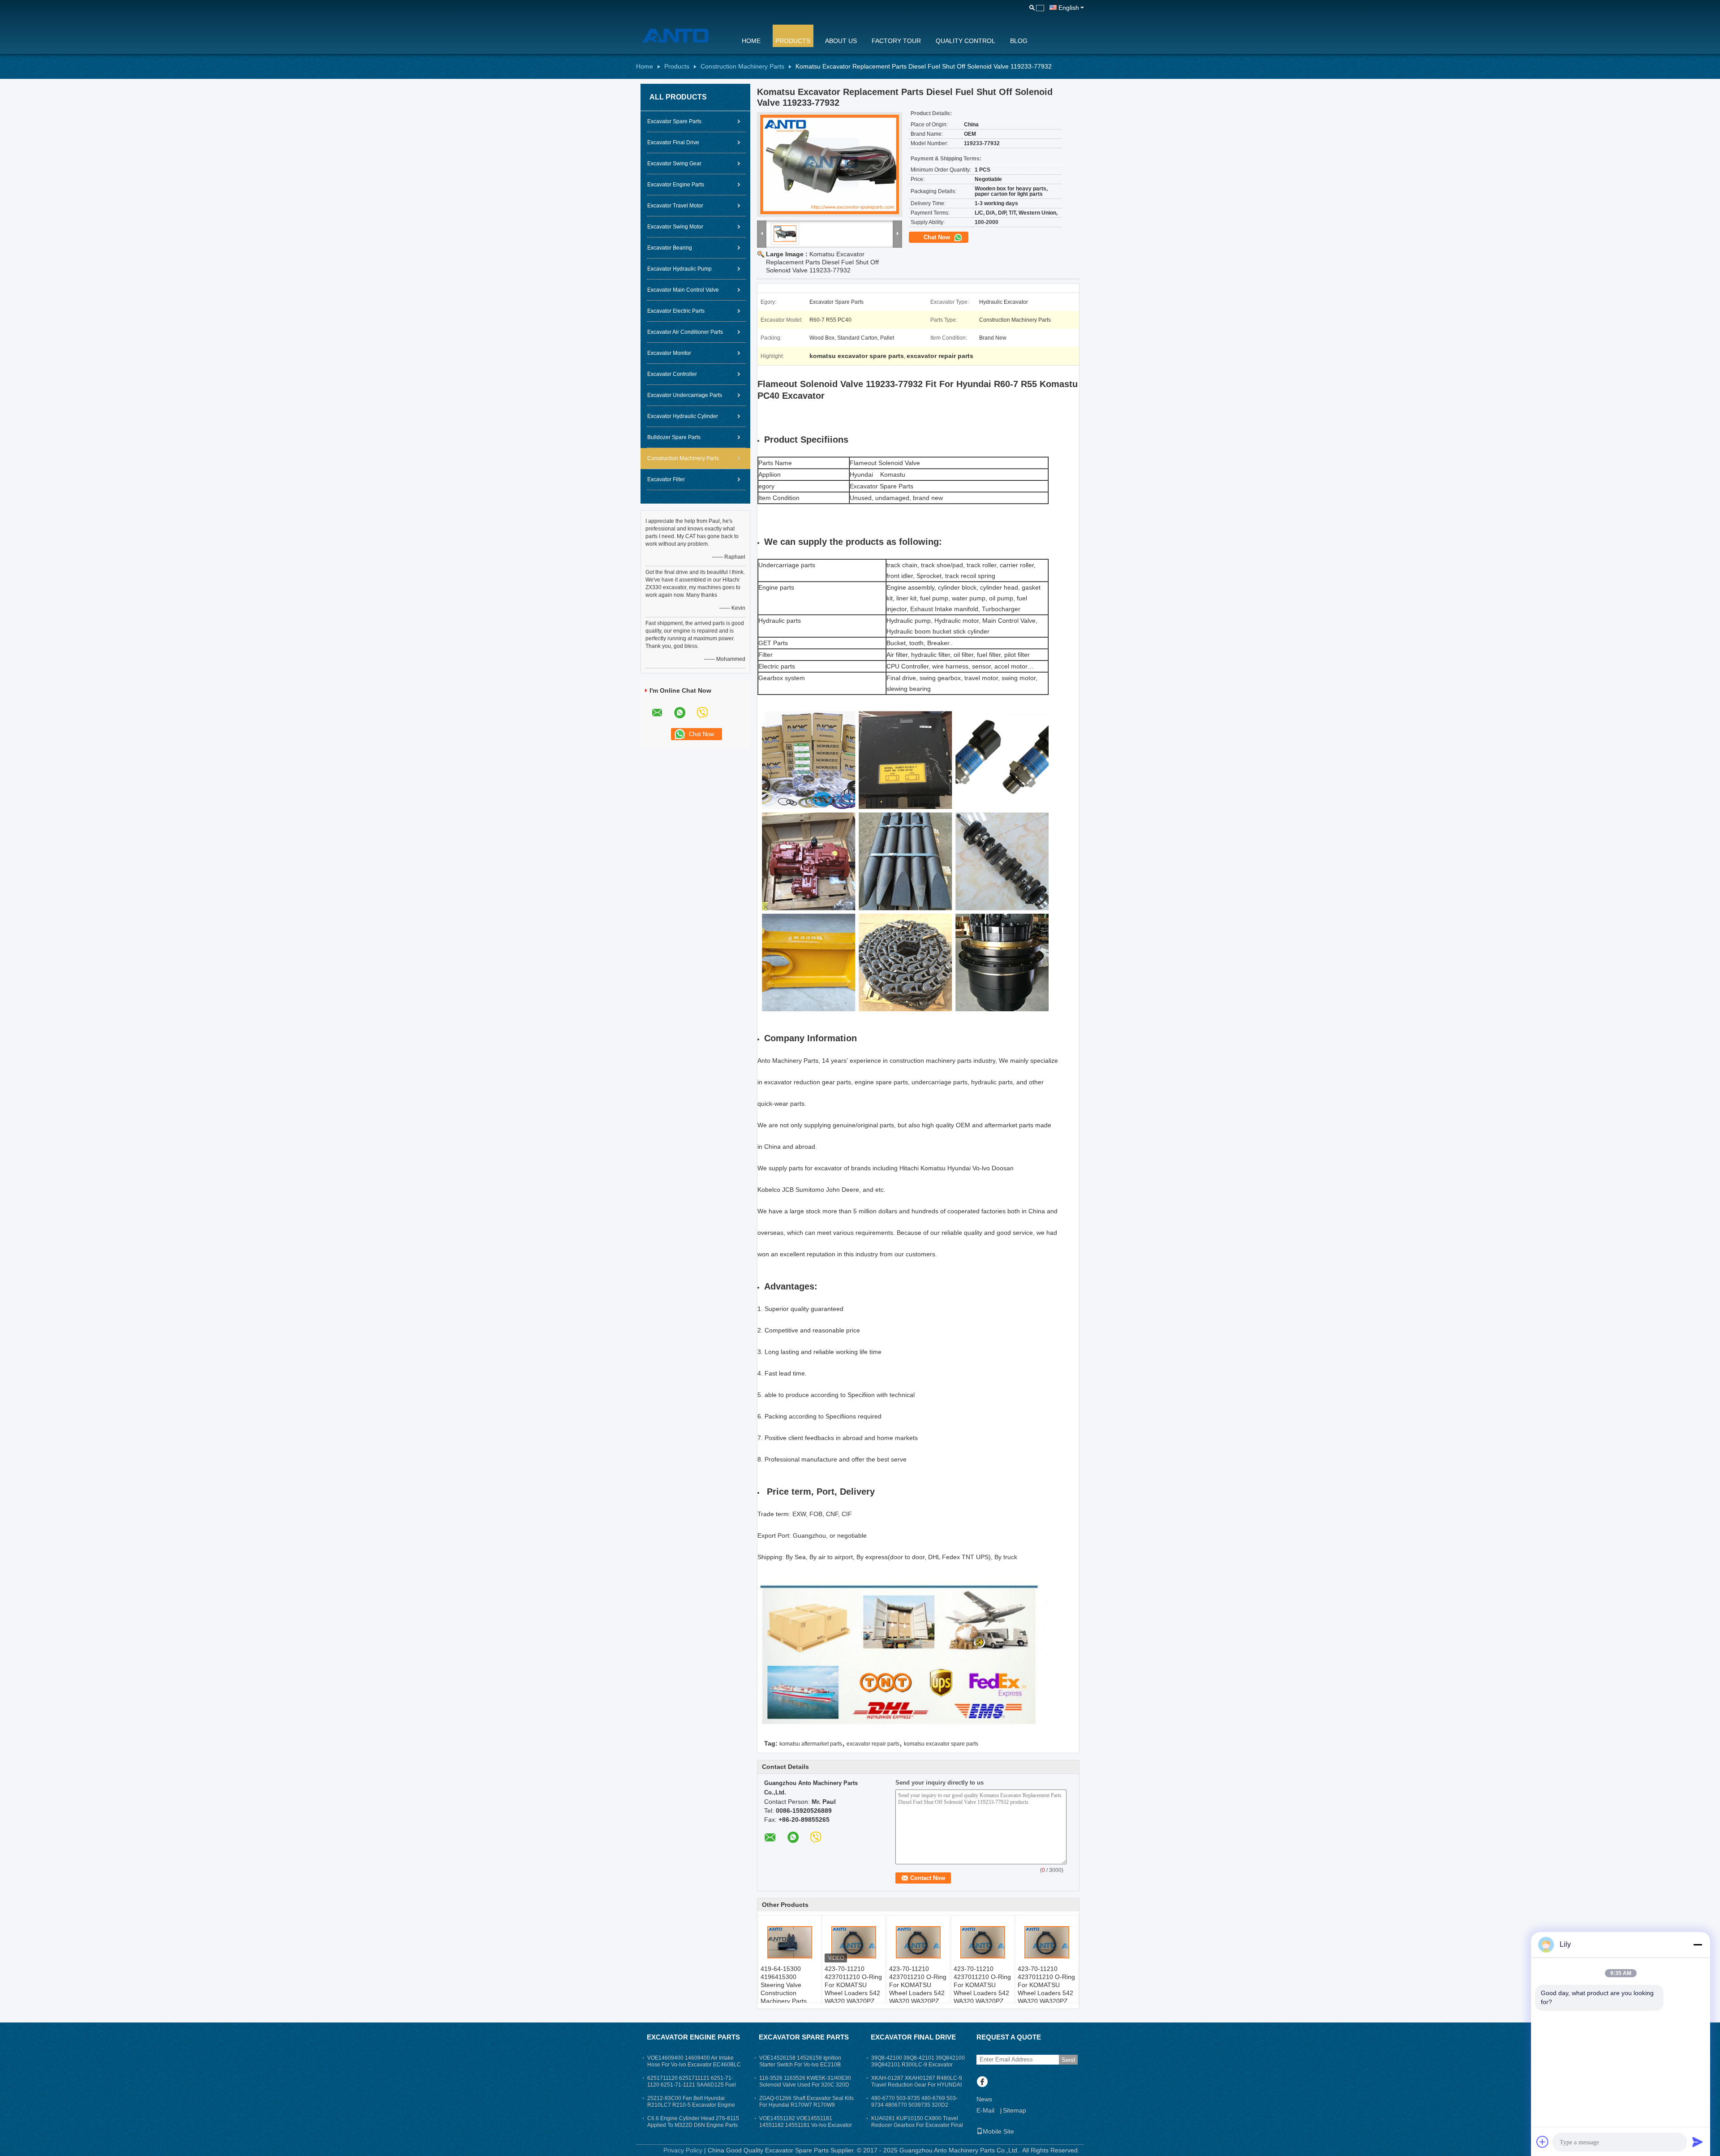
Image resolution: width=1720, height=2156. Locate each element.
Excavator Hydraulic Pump (679, 269)
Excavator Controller (672, 374)
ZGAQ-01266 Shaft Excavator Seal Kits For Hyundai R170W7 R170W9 (806, 2102)
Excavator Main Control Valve (683, 290)
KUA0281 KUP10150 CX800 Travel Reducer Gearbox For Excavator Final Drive (917, 2125)
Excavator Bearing (670, 248)
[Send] (1698, 2142)
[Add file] (1543, 2142)
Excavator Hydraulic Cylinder (683, 416)
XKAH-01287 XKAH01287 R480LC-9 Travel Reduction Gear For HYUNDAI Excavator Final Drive (917, 2085)
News (984, 2099)
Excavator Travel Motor (675, 206)
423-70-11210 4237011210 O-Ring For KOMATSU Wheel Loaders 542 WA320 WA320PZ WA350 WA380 (853, 1989)
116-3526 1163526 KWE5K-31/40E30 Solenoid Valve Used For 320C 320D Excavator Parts (805, 2085)
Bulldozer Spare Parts (674, 437)
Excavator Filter (666, 479)
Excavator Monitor (669, 353)
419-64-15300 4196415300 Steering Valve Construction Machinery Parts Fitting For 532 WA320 (784, 1993)
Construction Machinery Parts (742, 66)
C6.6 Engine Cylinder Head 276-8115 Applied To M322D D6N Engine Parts (693, 2122)
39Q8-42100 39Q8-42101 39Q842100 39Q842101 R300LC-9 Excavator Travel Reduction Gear (918, 2065)
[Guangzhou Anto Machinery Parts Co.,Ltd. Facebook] (982, 2083)
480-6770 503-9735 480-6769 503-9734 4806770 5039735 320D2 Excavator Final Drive (914, 2105)
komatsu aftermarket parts (811, 1744)
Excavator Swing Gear (674, 164)
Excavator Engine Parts (676, 185)
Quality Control (965, 41)
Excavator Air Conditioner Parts (685, 332)
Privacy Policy (683, 2150)
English (1069, 8)
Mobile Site (998, 2131)
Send (1068, 2060)
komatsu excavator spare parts (941, 1744)
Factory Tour (896, 41)
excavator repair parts (873, 1744)
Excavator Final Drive (673, 142)
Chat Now (938, 237)
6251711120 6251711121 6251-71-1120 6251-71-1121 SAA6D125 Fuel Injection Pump (692, 2085)
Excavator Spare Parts (674, 121)
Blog (1019, 41)
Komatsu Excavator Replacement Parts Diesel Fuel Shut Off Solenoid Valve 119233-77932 (822, 262)
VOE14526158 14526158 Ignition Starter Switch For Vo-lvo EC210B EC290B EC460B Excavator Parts (800, 2065)
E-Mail (985, 2110)
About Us (841, 41)
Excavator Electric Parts (676, 311)
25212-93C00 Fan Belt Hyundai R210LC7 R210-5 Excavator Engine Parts (691, 2105)
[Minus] (1698, 1945)
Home (751, 41)
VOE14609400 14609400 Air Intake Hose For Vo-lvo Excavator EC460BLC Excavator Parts (694, 2065)
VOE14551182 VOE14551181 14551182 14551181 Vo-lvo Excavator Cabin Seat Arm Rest (806, 2125)
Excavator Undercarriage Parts (685, 395)
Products (793, 41)
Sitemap (1015, 2110)
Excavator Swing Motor (675, 227)
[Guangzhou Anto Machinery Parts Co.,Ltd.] (683, 35)
